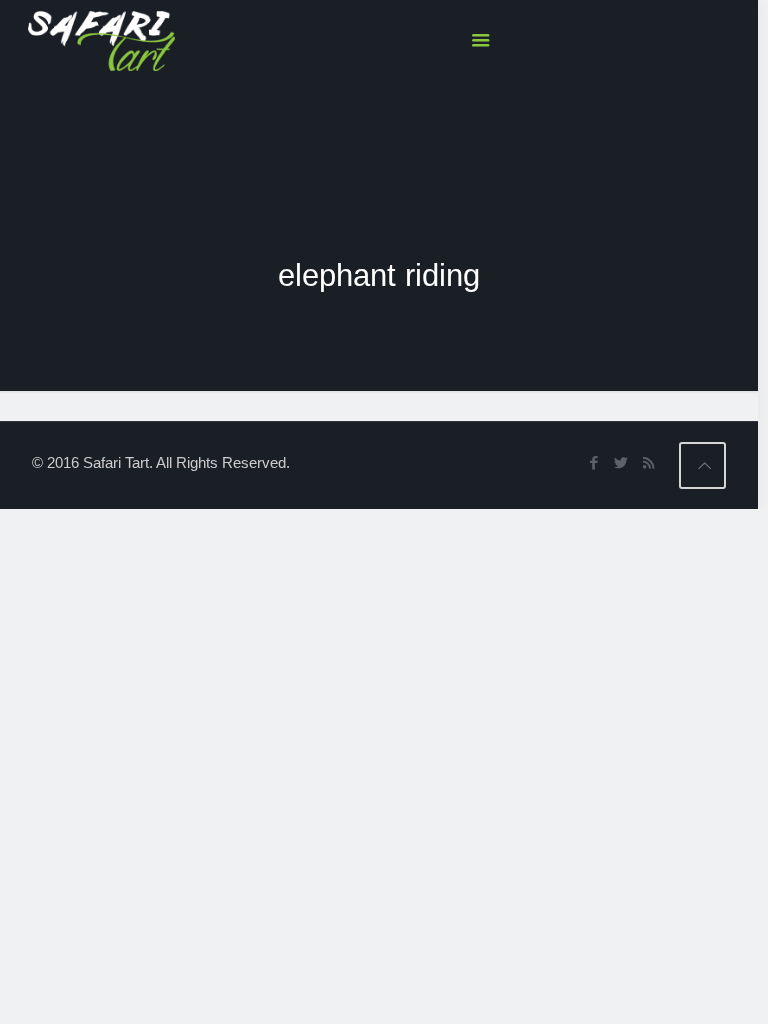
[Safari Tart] (101, 40)
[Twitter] (621, 462)
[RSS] (648, 462)
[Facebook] (594, 462)
